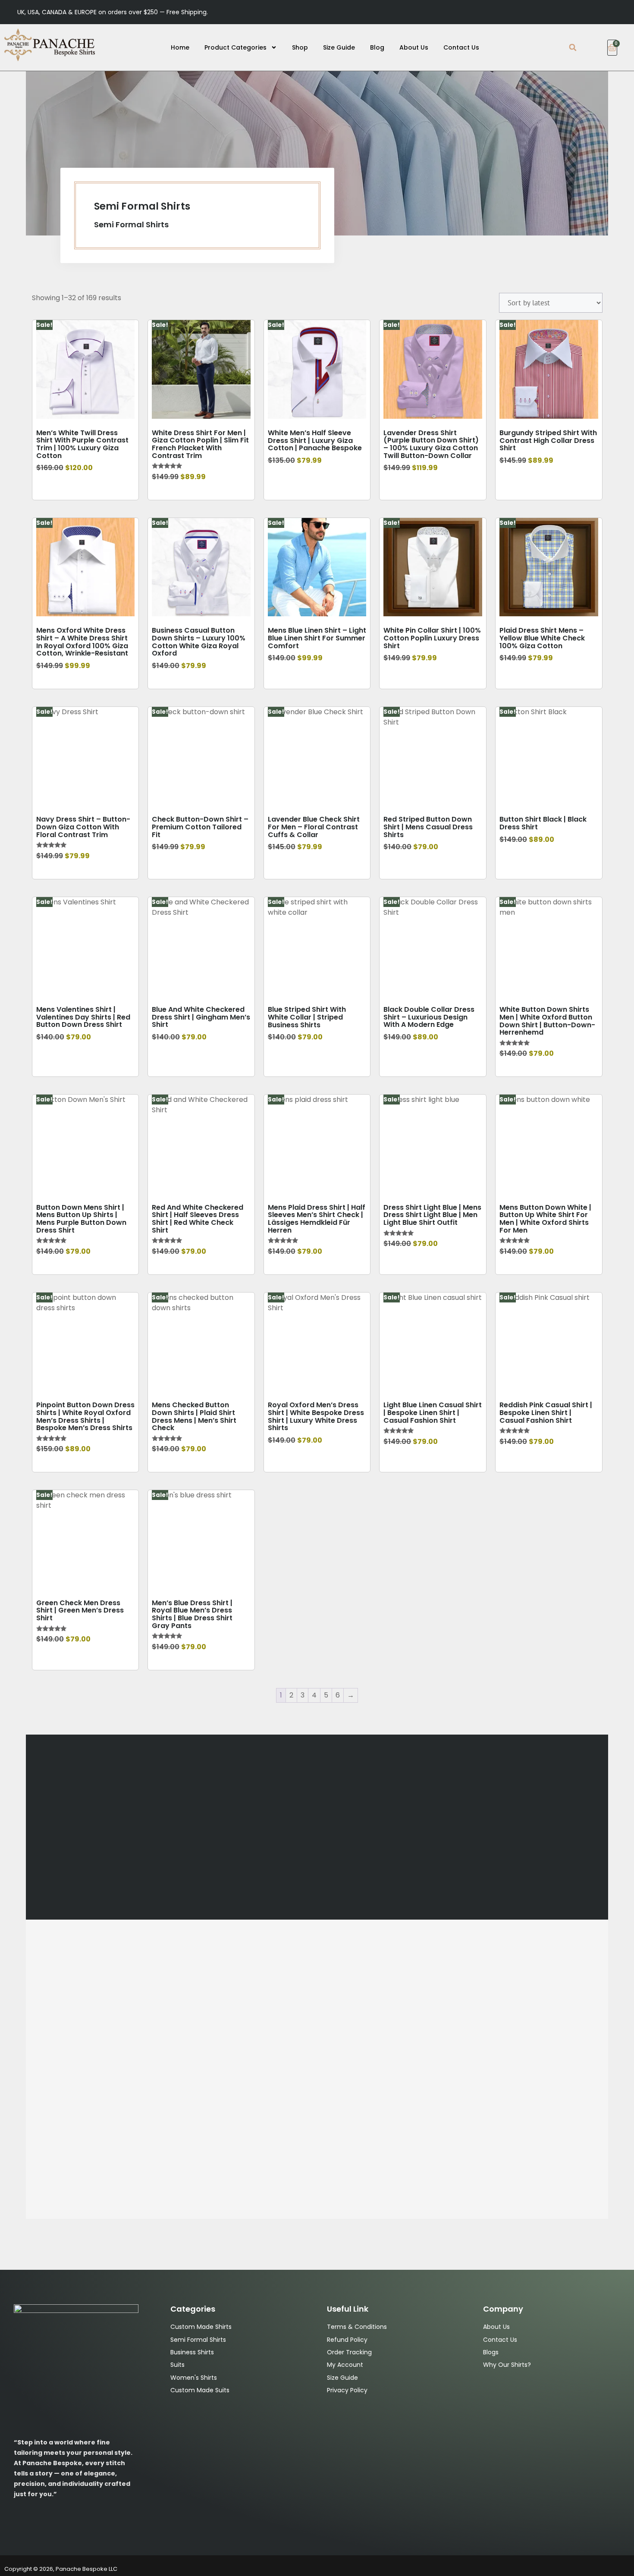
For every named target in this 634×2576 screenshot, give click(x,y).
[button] (573, 48)
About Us (414, 47)
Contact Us (461, 47)
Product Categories (235, 47)
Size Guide (339, 47)
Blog (377, 47)
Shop (300, 47)
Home (180, 47)
